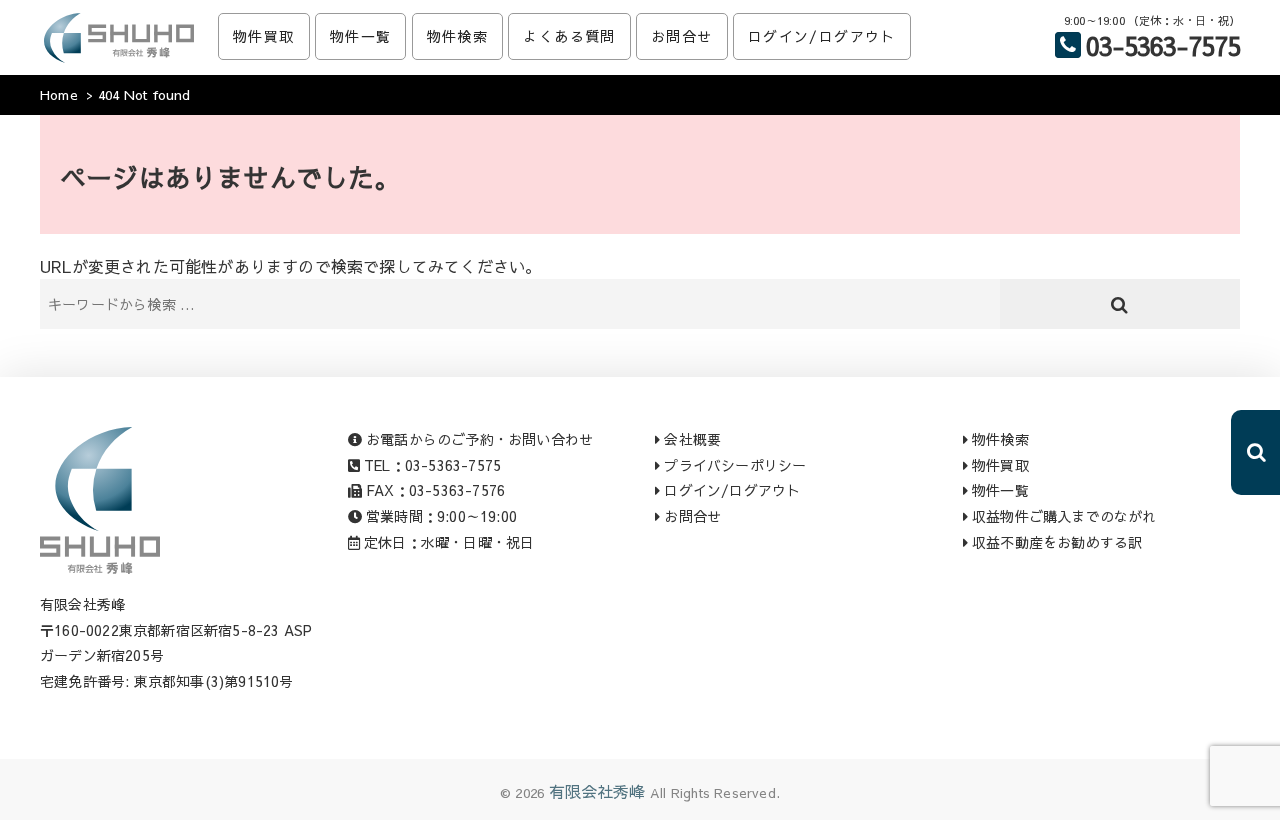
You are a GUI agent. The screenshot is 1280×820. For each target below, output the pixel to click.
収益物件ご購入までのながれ (1062, 516)
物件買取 (264, 36)
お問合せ (682, 36)
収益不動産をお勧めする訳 (1055, 542)
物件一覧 (361, 36)
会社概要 (690, 439)
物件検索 (458, 36)
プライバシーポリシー (733, 465)
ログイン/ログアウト (822, 36)
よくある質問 (569, 36)
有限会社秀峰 (597, 791)
